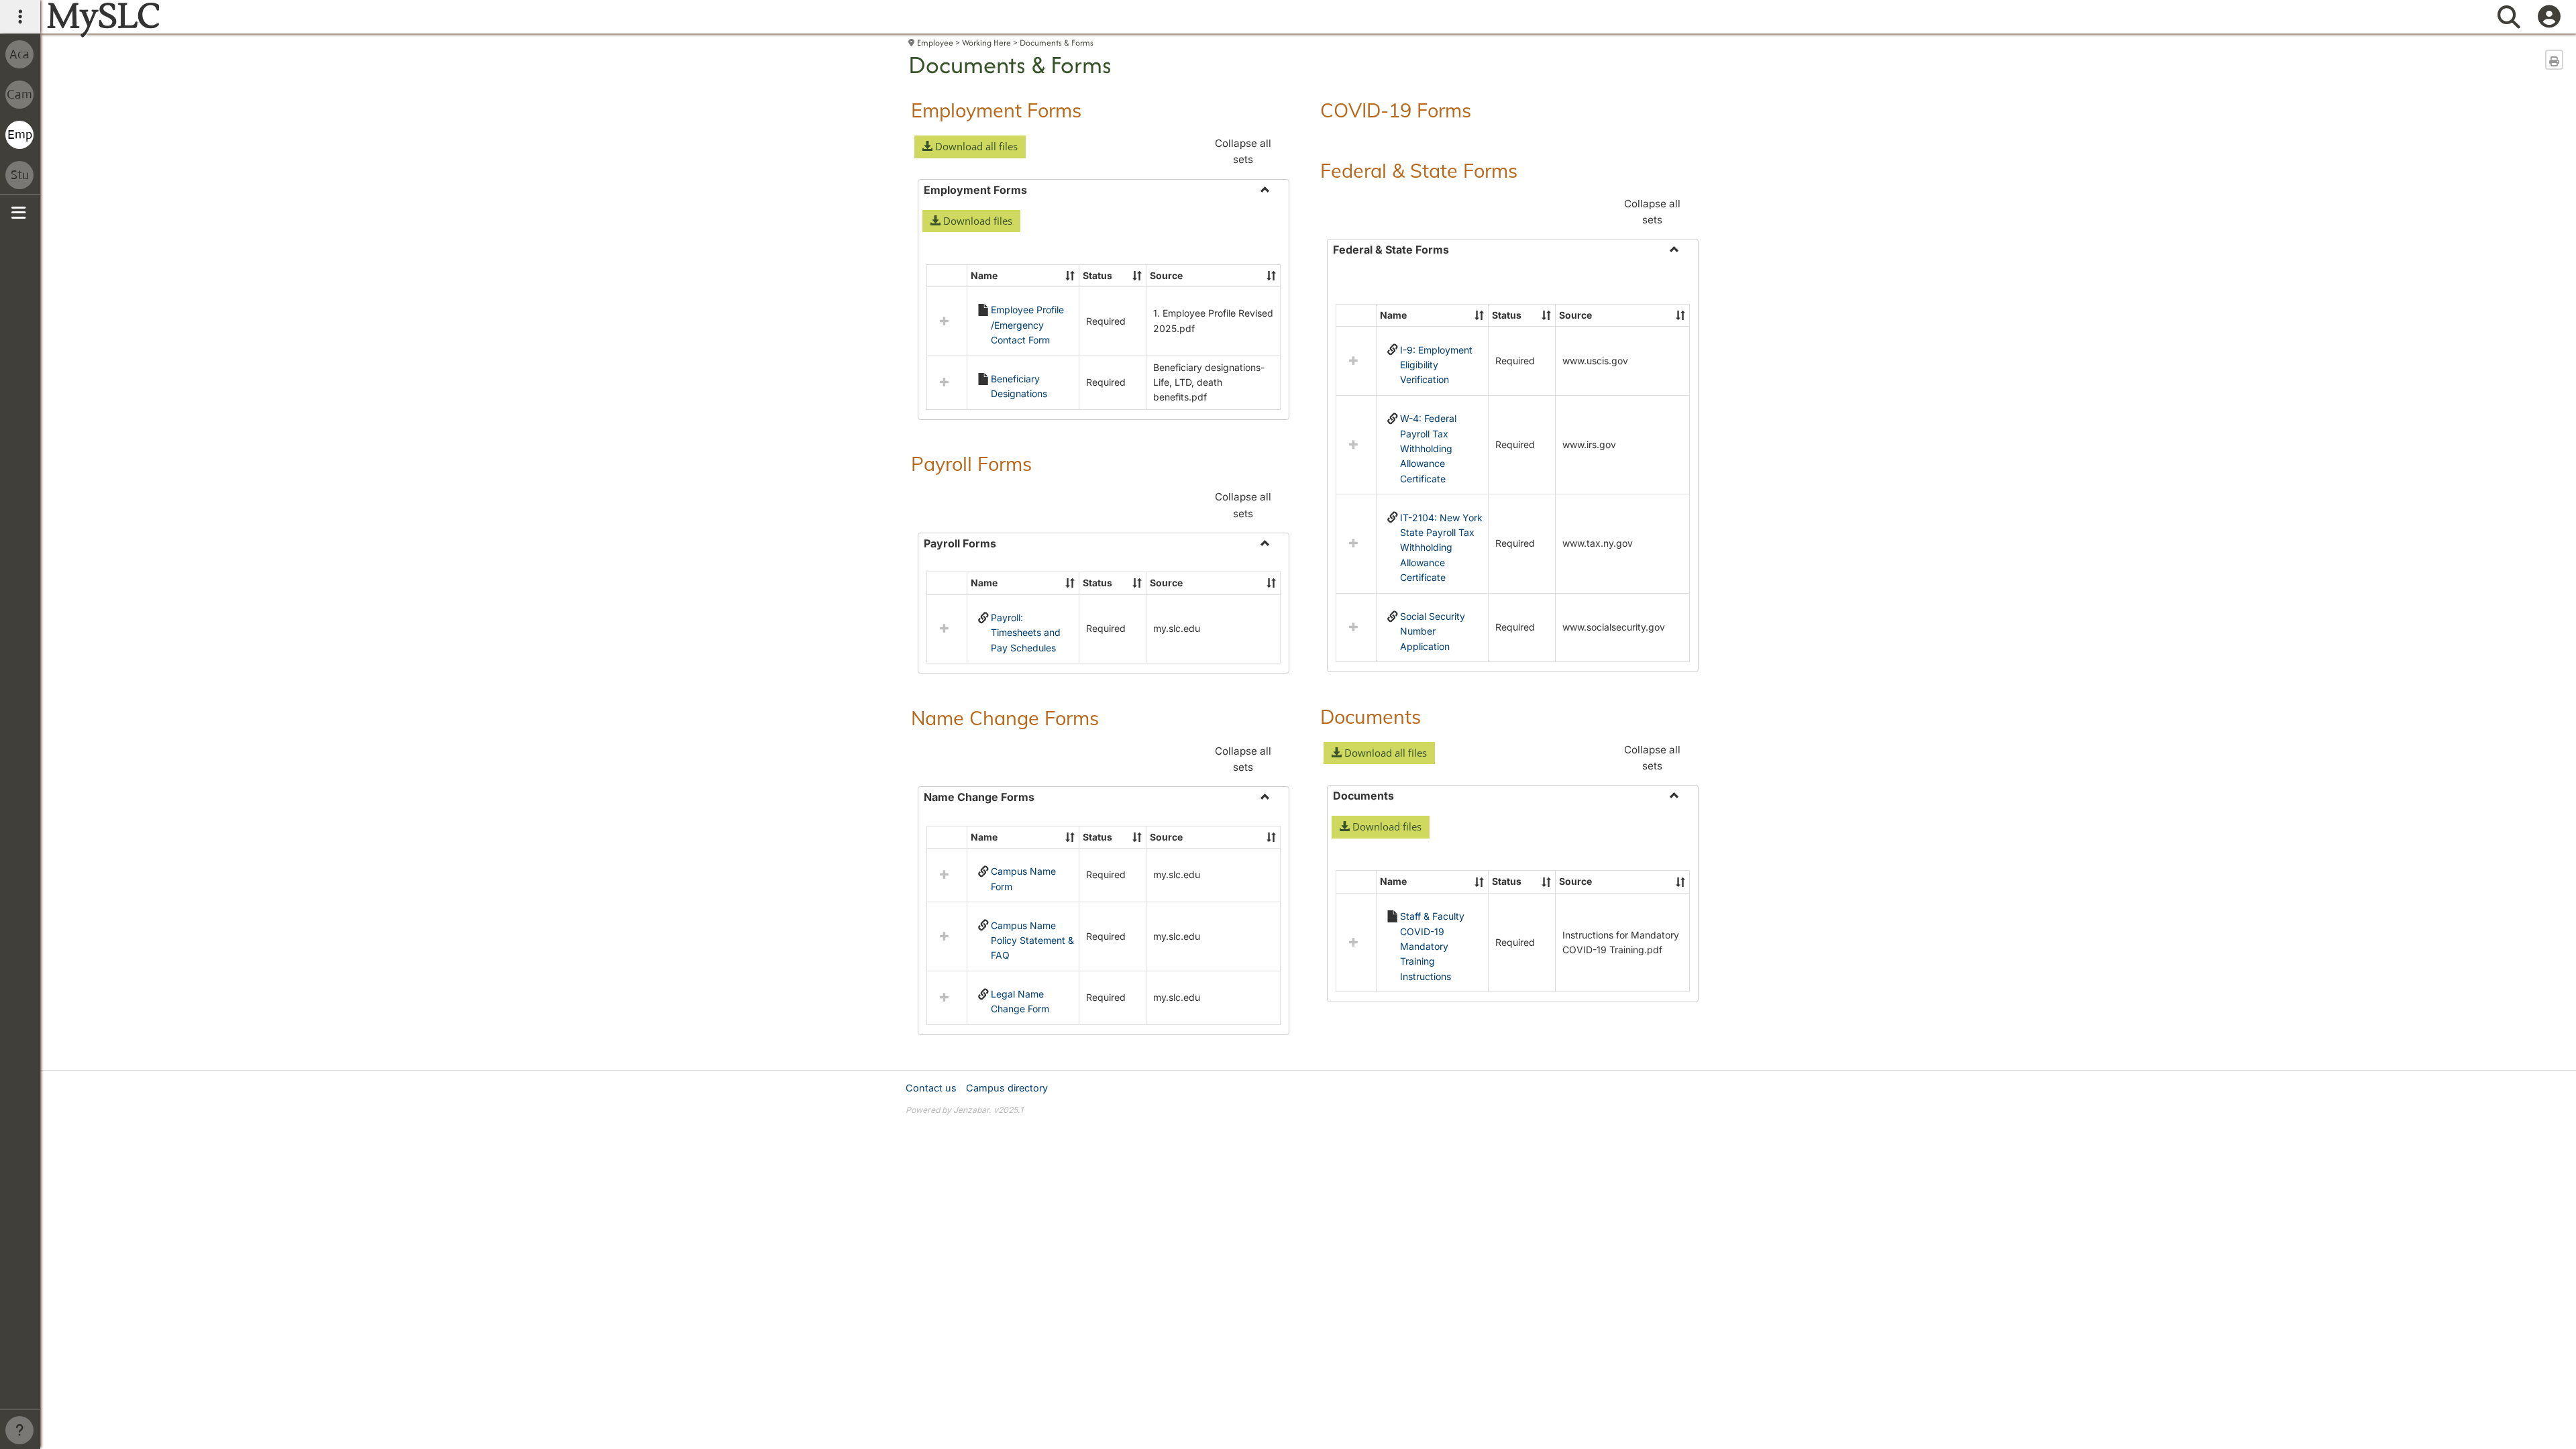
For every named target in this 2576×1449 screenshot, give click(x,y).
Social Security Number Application (1433, 631)
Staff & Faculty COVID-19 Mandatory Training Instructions (1432, 946)
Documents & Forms (1057, 43)
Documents (1371, 716)
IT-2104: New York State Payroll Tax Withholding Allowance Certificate (1441, 548)
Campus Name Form (1023, 878)
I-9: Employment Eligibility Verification (1436, 365)
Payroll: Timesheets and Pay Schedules (1026, 633)
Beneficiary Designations (1019, 386)
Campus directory (1007, 1088)
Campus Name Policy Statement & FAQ (1032, 941)
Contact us (931, 1088)
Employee (935, 43)
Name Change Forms (1005, 718)
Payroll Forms (971, 464)
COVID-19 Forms (1396, 110)
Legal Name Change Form (1020, 1001)
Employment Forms (996, 110)
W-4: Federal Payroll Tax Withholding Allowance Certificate (1428, 448)
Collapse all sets (1243, 151)
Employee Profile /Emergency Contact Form (1027, 325)
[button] (970, 147)
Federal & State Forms (1419, 170)
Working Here (986, 43)
